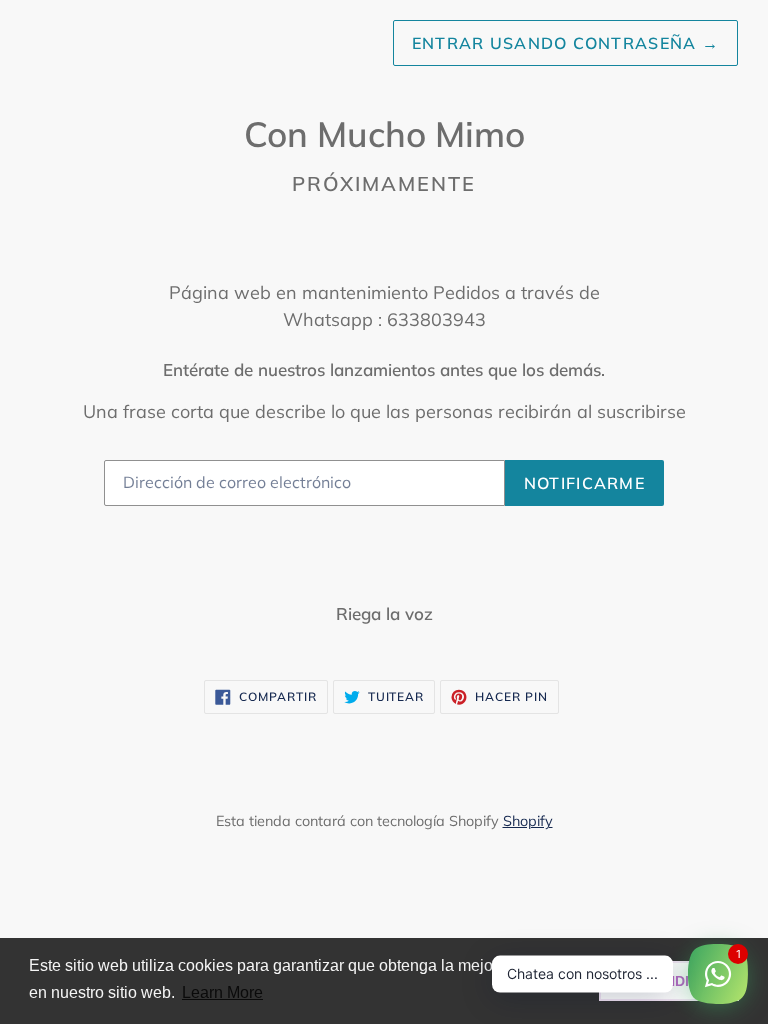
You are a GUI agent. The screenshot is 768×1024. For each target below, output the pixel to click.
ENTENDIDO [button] (669, 981)
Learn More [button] (222, 992)
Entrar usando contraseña (565, 43)
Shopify (528, 821)
